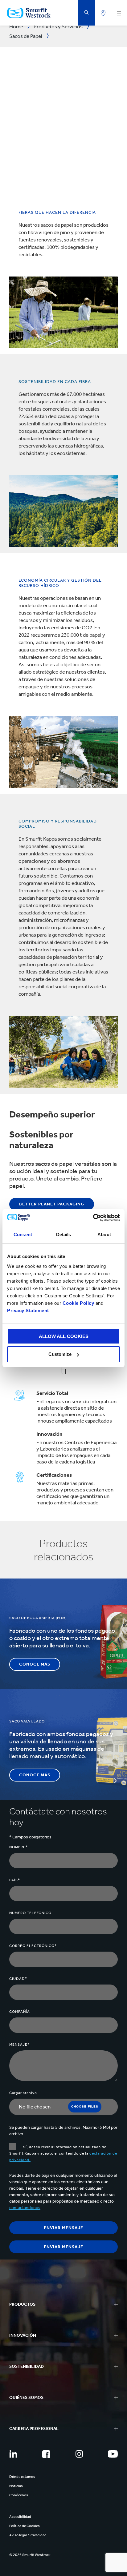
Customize (60, 1354)
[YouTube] (113, 2454)
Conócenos (19, 2495)
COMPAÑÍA (20, 2012)
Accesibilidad (20, 2517)
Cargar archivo (23, 2093)
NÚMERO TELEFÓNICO (30, 1913)
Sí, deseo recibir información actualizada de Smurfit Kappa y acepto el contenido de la (63, 2153)
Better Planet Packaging (52, 1204)
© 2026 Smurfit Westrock (30, 2555)
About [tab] (104, 1234)
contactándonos (25, 2208)
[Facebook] (46, 2454)
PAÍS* (15, 1880)
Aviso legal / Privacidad (28, 2535)
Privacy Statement (28, 1310)
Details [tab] (64, 1234)
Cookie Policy (78, 1303)
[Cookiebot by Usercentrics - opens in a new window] (93, 1218)
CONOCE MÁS (35, 1664)
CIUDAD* (18, 1979)
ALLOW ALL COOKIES (64, 1336)
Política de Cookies (25, 2526)
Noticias (16, 2486)
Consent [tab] (23, 1234)
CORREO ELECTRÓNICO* (33, 1946)
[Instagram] (79, 2454)
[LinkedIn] (13, 2454)
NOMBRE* (18, 1847)
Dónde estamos (22, 2477)
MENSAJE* (19, 2044)
